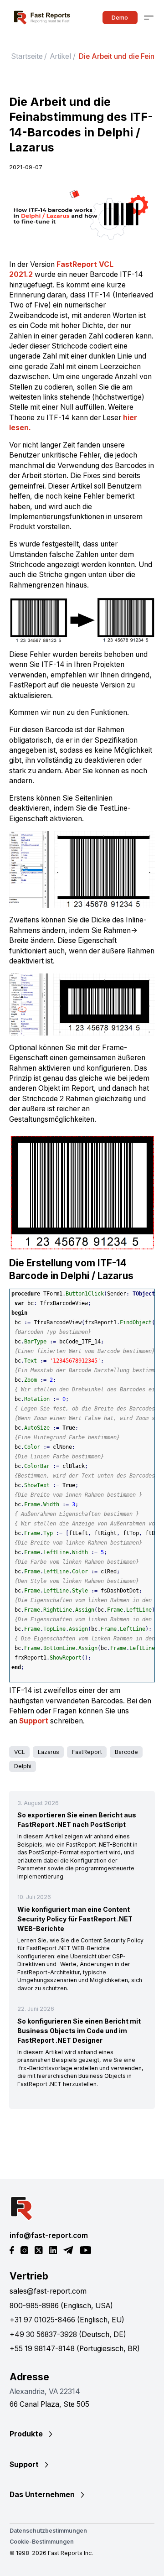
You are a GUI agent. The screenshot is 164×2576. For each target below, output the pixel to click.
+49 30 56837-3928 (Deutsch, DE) (68, 2334)
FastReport (87, 1752)
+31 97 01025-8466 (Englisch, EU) (67, 2320)
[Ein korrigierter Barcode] (82, 620)
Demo (120, 17)
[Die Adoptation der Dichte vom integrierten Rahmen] (82, 1005)
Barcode (126, 1752)
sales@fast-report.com (48, 2291)
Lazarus (49, 1752)
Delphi (23, 1766)
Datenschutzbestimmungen (48, 2531)
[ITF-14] (82, 216)
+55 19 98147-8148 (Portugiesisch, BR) (75, 2349)
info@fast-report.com (49, 2235)
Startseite (27, 56)
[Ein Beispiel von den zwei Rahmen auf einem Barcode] (82, 1192)
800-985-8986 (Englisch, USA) (61, 2306)
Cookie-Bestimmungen (42, 2542)
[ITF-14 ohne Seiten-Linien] (82, 870)
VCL (20, 1752)
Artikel (61, 56)
